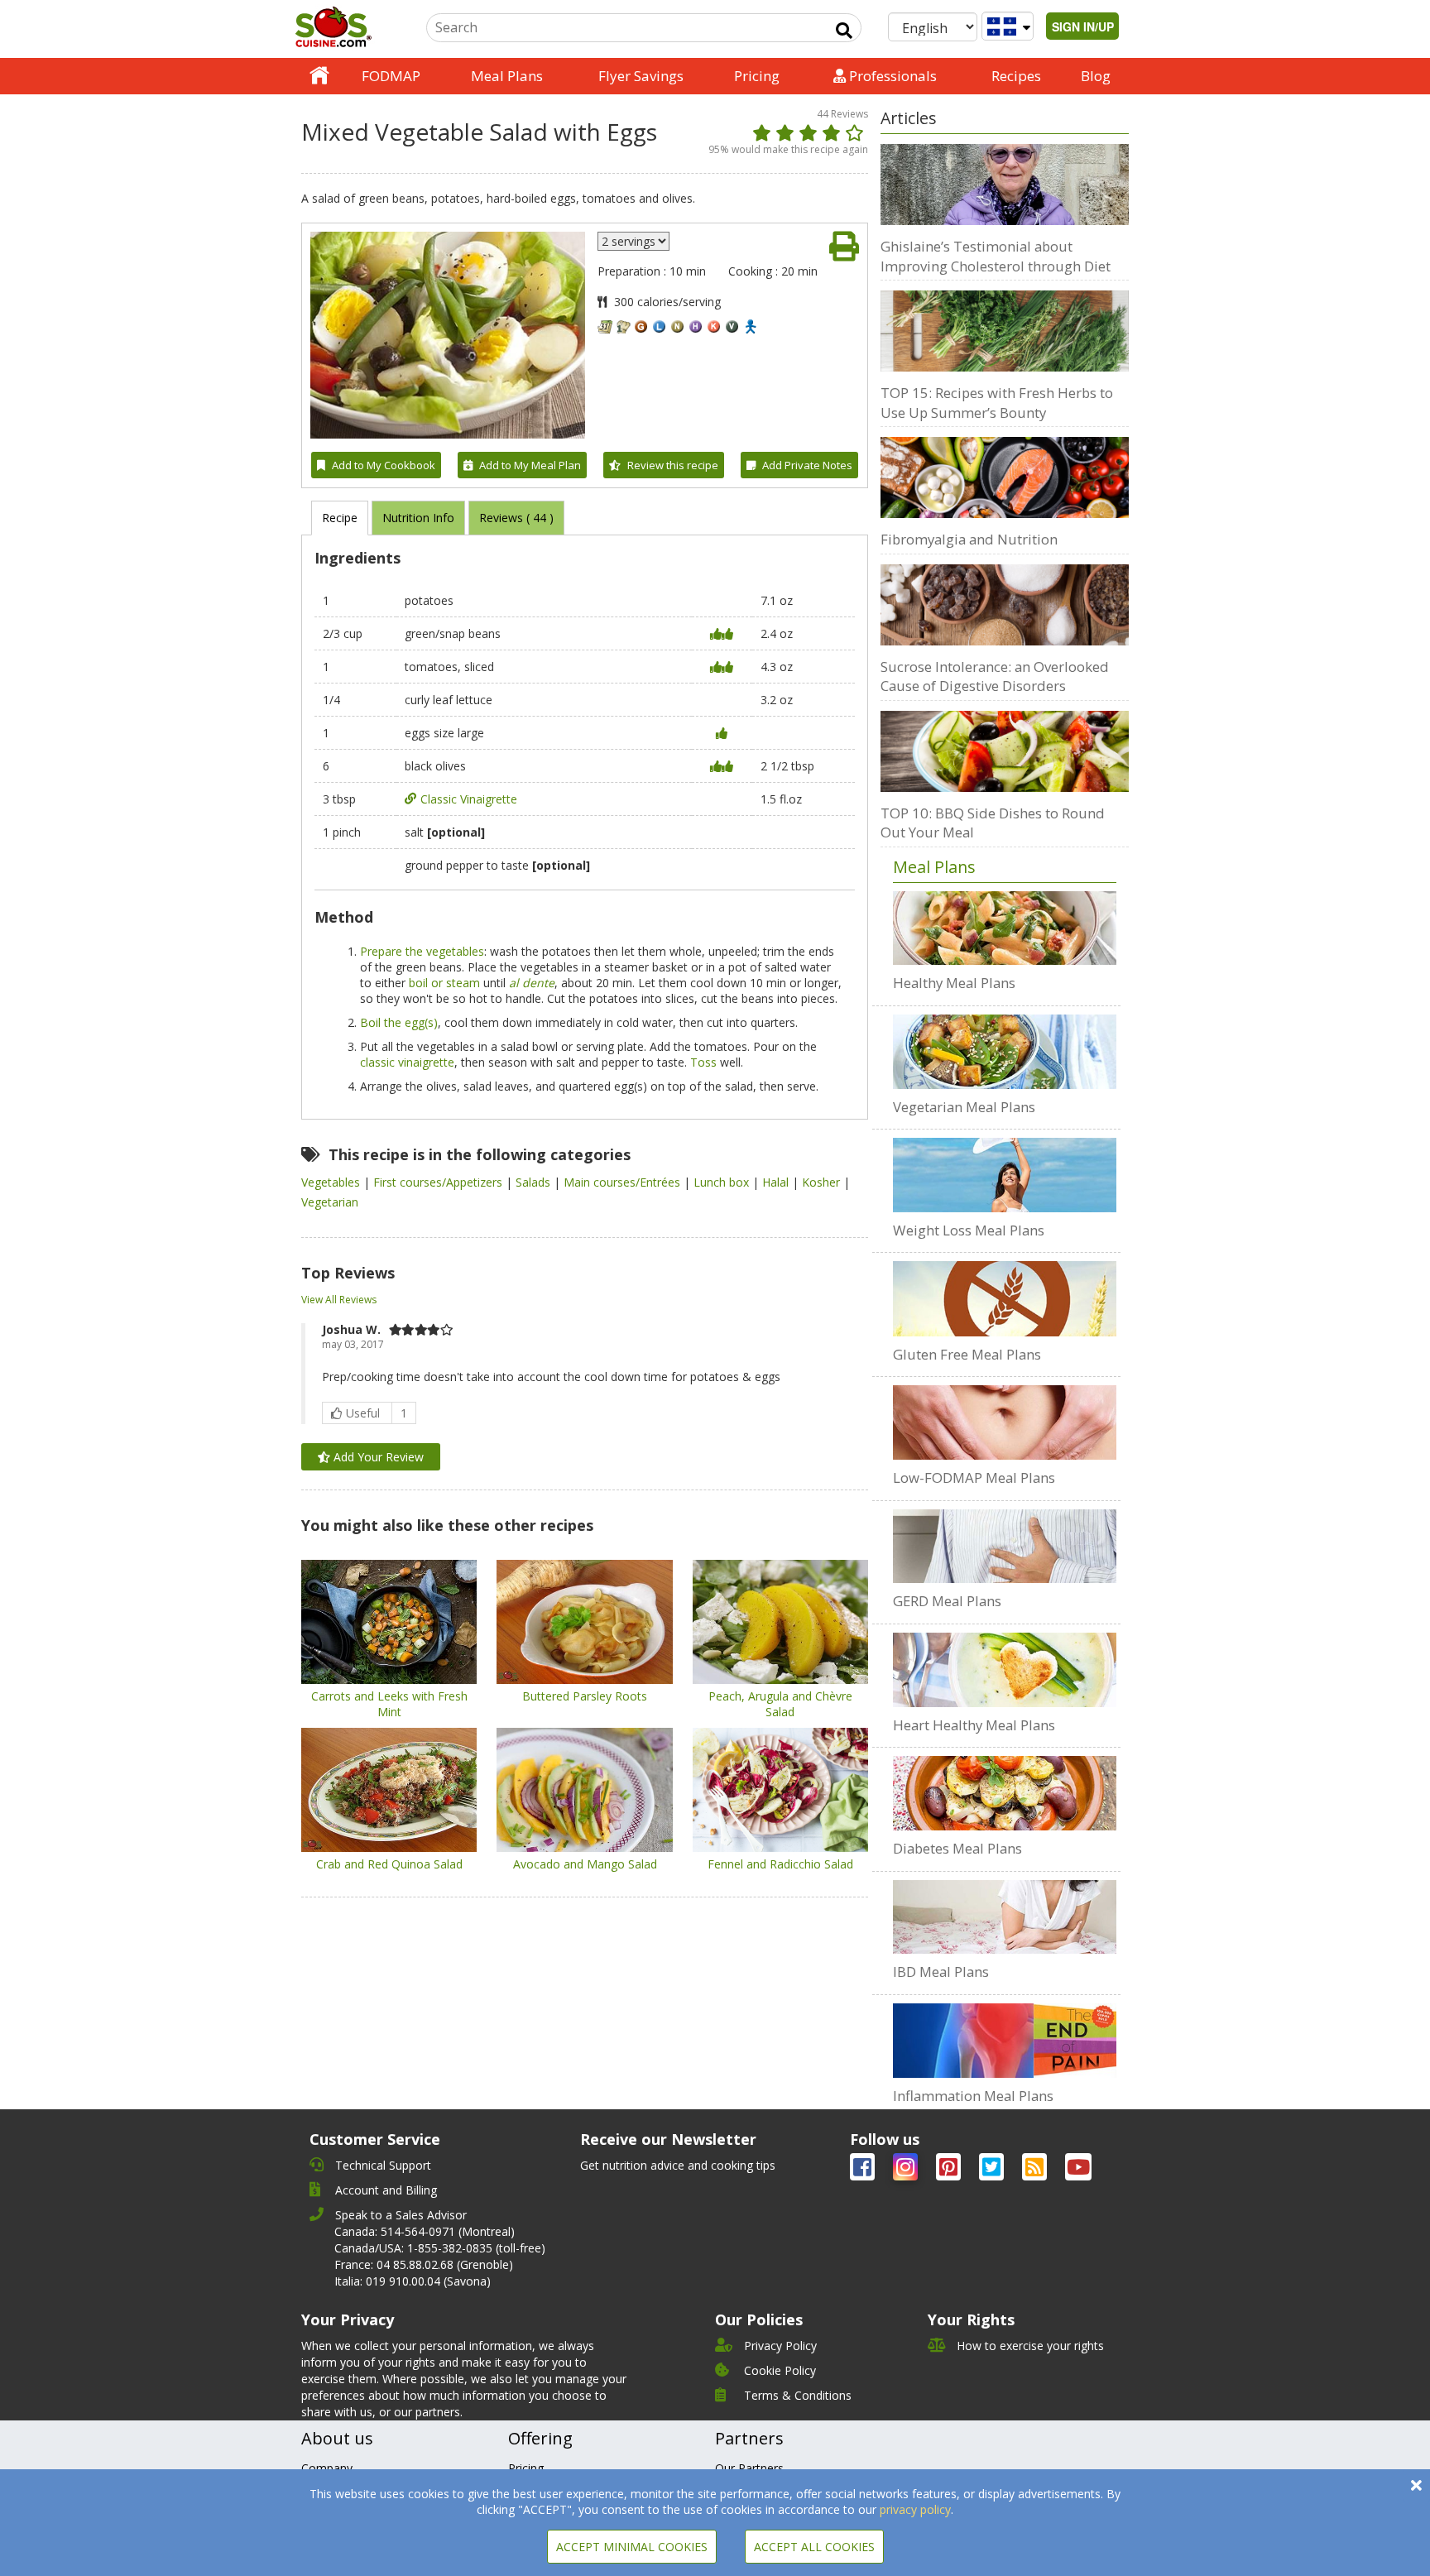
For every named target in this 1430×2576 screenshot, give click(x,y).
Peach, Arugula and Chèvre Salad (780, 1704)
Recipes (1016, 76)
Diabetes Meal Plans (957, 1848)
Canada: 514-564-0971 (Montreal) (425, 2231)
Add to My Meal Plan (530, 465)
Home (319, 76)
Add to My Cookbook (384, 465)
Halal (777, 1182)
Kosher (823, 1182)
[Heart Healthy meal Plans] (1005, 1670)
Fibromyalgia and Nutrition (969, 539)
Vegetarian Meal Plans (964, 1107)
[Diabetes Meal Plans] (1005, 1793)
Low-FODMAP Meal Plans (974, 1477)
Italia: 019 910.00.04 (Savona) (413, 2281)
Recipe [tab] (340, 518)
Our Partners (749, 2468)
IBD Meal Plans (941, 1972)
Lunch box (723, 1182)
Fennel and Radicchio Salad (780, 1864)
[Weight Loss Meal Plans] (1005, 1175)
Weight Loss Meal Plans (969, 1230)
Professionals (891, 76)
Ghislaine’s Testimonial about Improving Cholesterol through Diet (996, 256)
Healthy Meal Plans (954, 983)
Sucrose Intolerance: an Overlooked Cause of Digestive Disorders (995, 676)
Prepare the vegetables (422, 951)
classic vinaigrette (407, 1062)
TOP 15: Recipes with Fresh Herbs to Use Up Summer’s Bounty (997, 403)
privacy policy (915, 2509)
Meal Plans (507, 76)
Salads (535, 1182)
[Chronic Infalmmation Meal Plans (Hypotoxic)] (1005, 2041)
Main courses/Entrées (624, 1182)
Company (327, 2468)
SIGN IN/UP (1083, 26)
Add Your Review (377, 1457)
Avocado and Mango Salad (585, 1864)
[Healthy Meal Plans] (1005, 928)
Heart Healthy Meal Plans (974, 1725)
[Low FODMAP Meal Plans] (1005, 1422)
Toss (703, 1062)
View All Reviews (339, 1300)
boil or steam (444, 983)
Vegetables (332, 1182)
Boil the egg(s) (399, 1022)
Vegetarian (330, 1202)
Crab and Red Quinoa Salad (389, 1864)
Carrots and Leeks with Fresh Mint (389, 1704)
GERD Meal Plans (947, 1601)
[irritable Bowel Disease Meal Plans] (1005, 1917)
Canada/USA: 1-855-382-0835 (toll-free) (440, 2248)
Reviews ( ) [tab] (516, 518)
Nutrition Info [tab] (418, 518)
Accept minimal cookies (632, 2547)
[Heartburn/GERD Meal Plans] (1005, 1547)
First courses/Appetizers (439, 1182)
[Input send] (844, 31)
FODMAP (391, 76)
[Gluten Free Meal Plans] (1005, 1298)
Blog (1096, 76)
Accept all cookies (814, 2547)
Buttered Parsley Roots (585, 1696)
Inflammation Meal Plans (973, 2096)
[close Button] (1416, 2485)
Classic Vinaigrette (469, 799)
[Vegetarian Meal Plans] (1005, 1052)
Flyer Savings (641, 76)
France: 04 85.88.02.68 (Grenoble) (424, 2264)
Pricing (757, 76)
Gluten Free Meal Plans (967, 1354)
